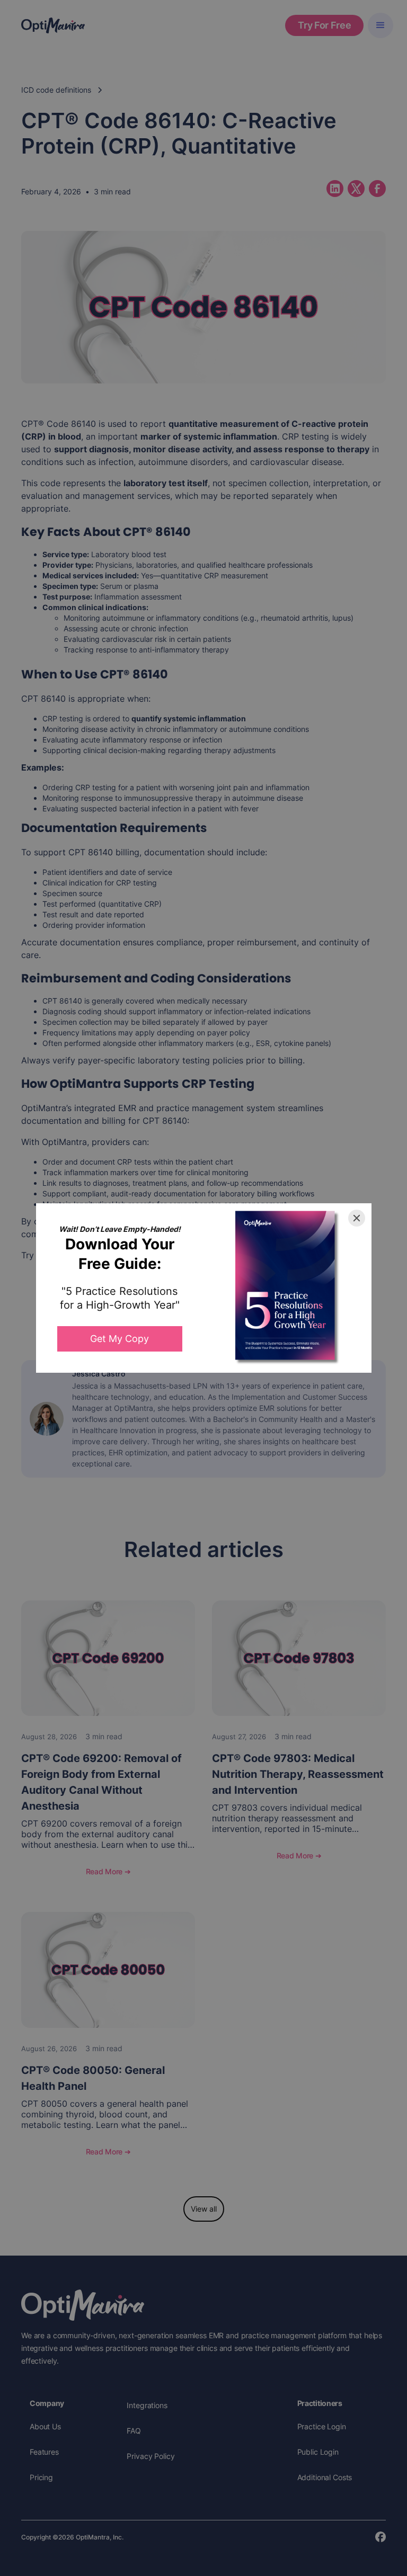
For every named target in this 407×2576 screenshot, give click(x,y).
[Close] (357, 1218)
